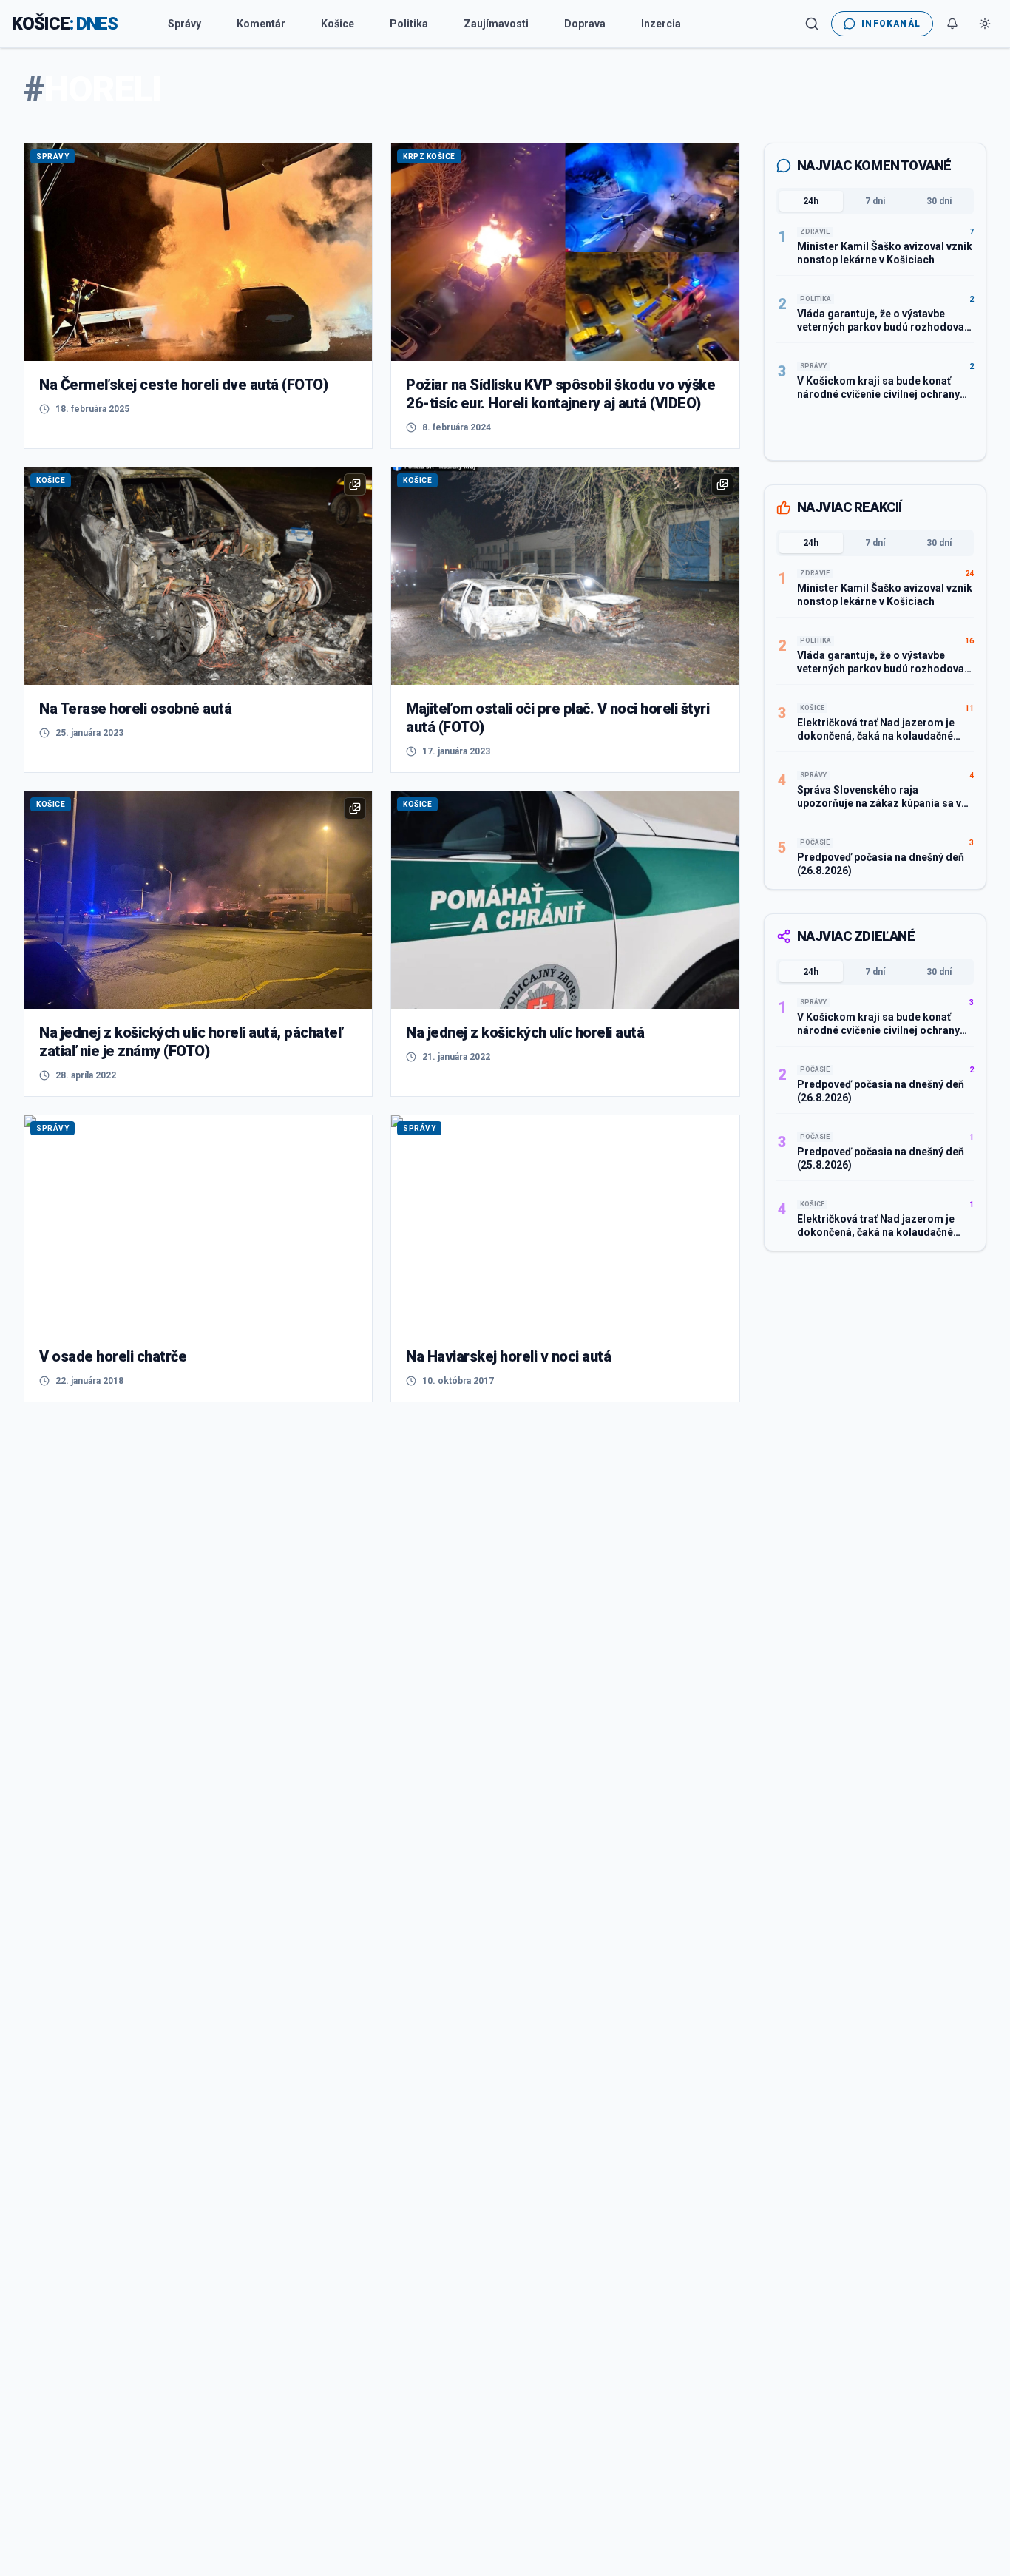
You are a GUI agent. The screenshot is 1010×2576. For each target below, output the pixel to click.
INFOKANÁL (891, 24)
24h (811, 201)
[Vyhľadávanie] (812, 24)
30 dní (939, 201)
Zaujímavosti (496, 24)
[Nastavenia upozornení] (952, 24)
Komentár (261, 24)
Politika (409, 24)
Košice (338, 24)
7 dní (875, 201)
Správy (184, 24)
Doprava (585, 24)
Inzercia (661, 24)
